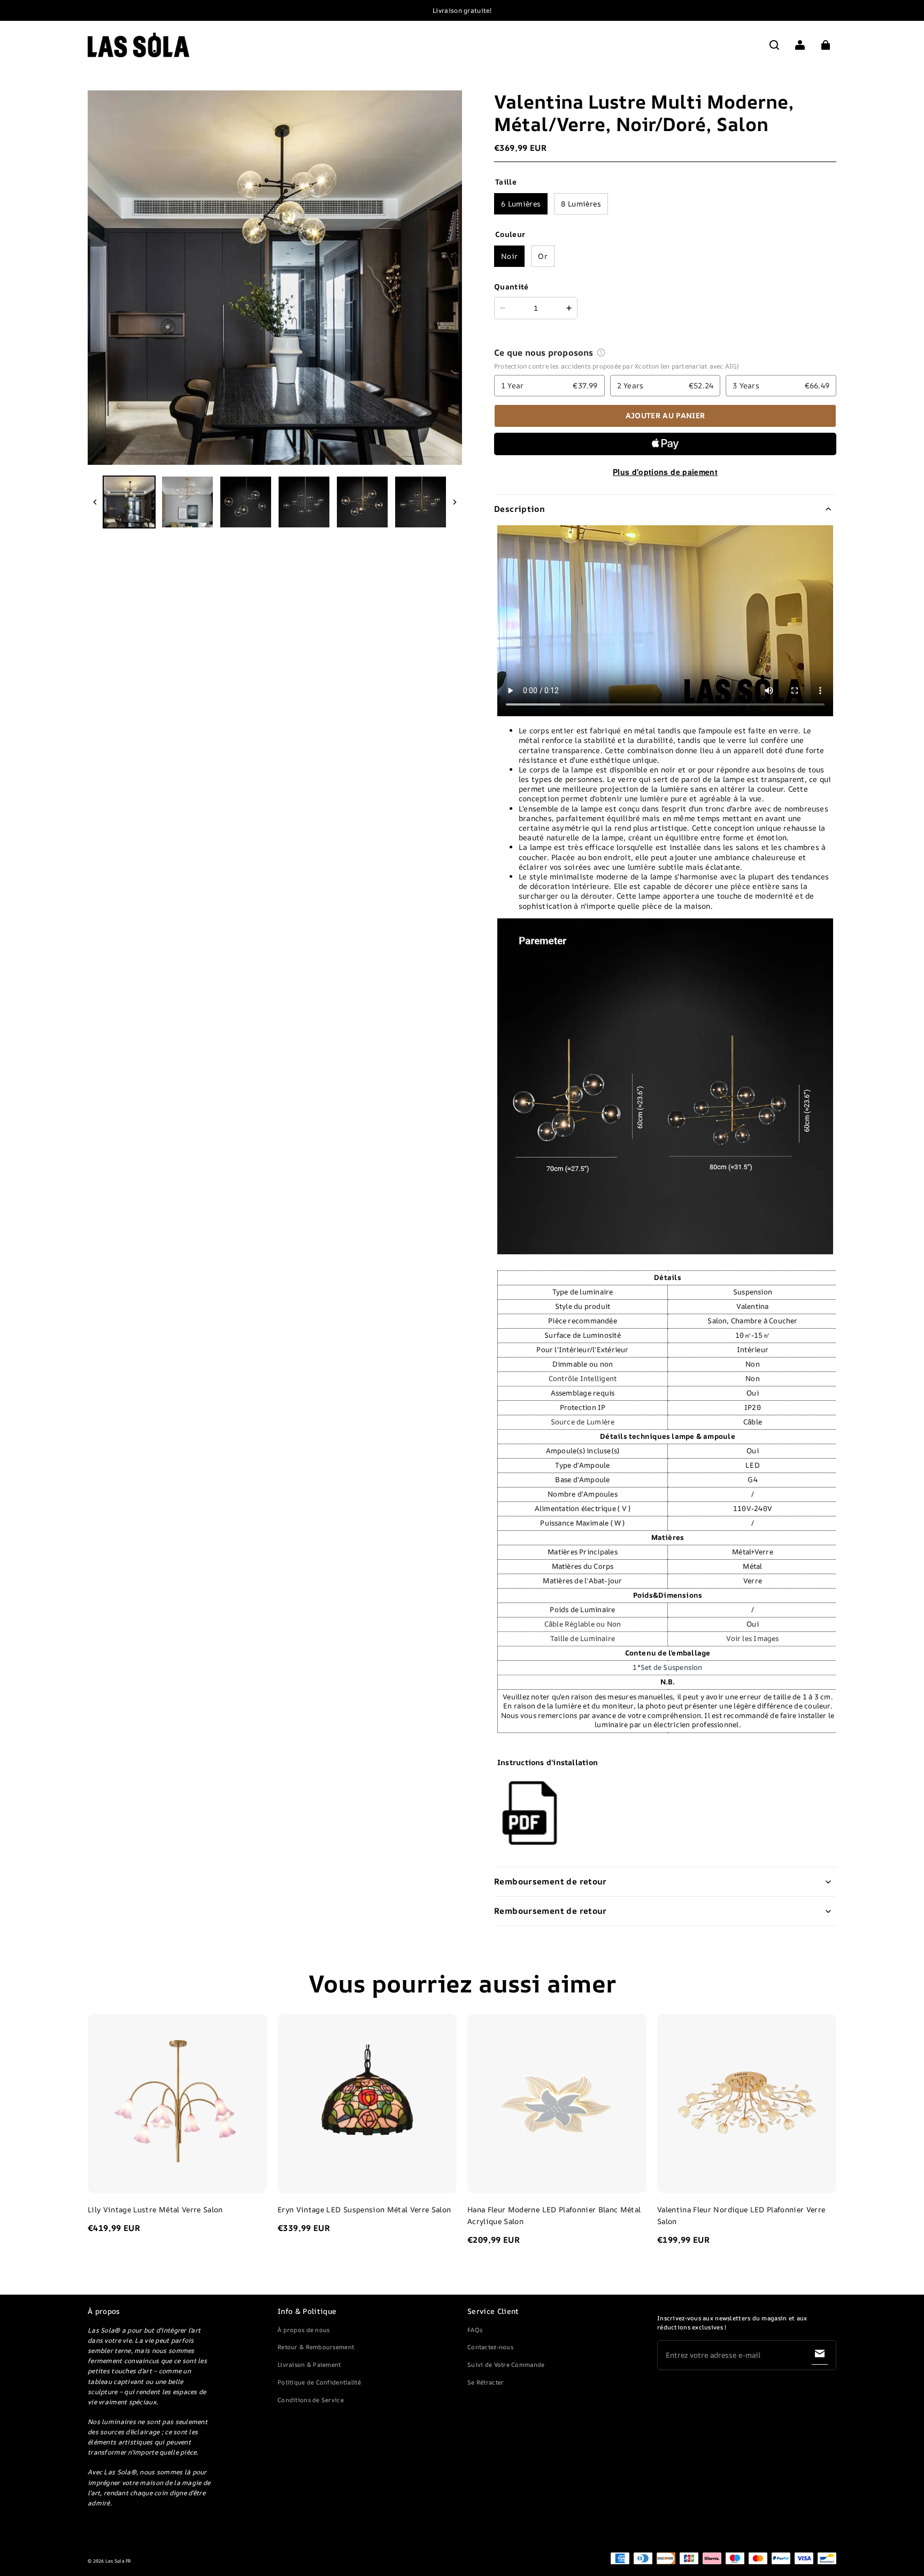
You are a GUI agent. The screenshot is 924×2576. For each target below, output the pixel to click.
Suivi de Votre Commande (506, 2364)
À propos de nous (303, 2330)
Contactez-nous (490, 2347)
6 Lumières (521, 204)
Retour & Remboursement (316, 2347)
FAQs (475, 2330)
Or (543, 256)
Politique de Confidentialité (319, 2382)
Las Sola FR (118, 2561)
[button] (774, 45)
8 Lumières (581, 204)
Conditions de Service (311, 2400)
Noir (509, 256)
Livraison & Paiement (309, 2364)
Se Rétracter (486, 2382)
